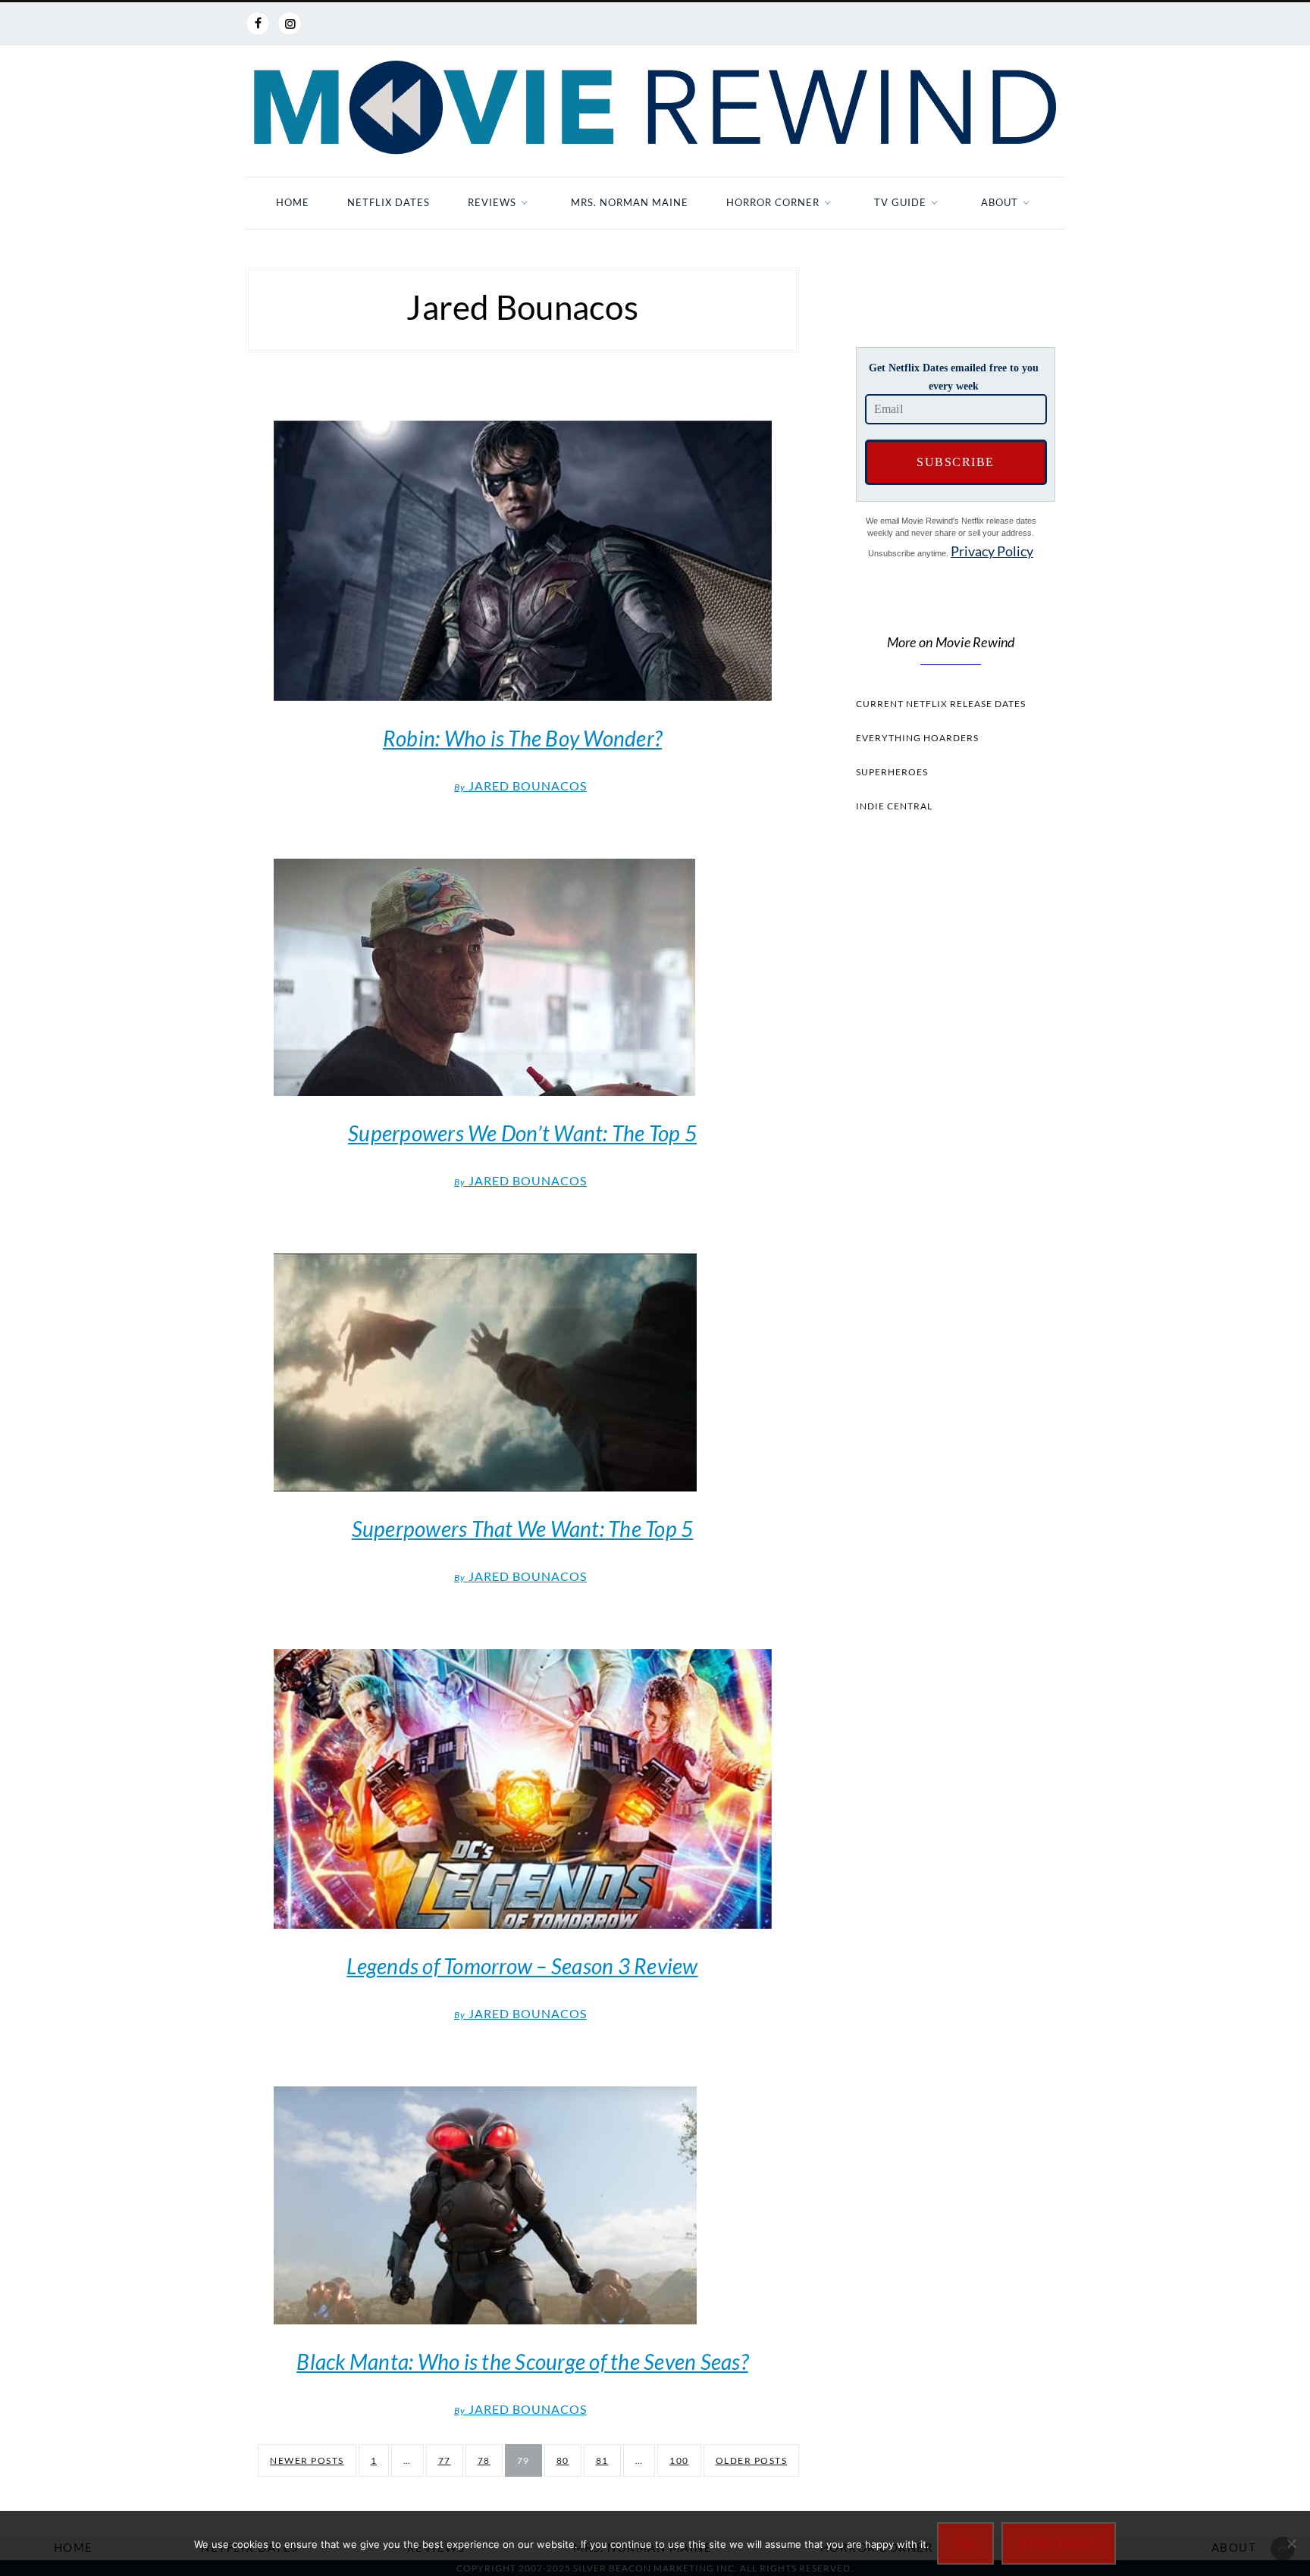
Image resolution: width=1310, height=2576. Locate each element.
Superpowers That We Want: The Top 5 (523, 1529)
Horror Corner (773, 202)
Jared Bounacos (520, 786)
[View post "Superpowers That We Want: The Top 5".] (523, 1373)
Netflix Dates (389, 202)
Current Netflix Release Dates (941, 704)
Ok (965, 2543)
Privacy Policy (992, 551)
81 (602, 2460)
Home (293, 202)
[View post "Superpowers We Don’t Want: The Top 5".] (523, 977)
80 (563, 2460)
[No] (1291, 2543)
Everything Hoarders (917, 738)
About (1000, 202)
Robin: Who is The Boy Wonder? (522, 738)
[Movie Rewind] (655, 108)
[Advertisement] (951, 1111)
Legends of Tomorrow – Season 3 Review (522, 1966)
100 (679, 2460)
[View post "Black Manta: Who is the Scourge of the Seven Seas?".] (523, 2205)
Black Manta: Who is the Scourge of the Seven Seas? (522, 2362)
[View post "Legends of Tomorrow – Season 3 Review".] (523, 1789)
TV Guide (900, 202)
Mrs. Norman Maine (630, 202)
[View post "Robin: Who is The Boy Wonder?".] (523, 561)
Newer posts (307, 2460)
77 (445, 2460)
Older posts (752, 2460)
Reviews (492, 202)
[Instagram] (290, 23)
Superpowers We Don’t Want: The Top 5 (522, 1133)
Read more (1059, 2543)
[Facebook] (258, 23)
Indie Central (894, 806)
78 (484, 2460)
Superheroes (892, 772)
